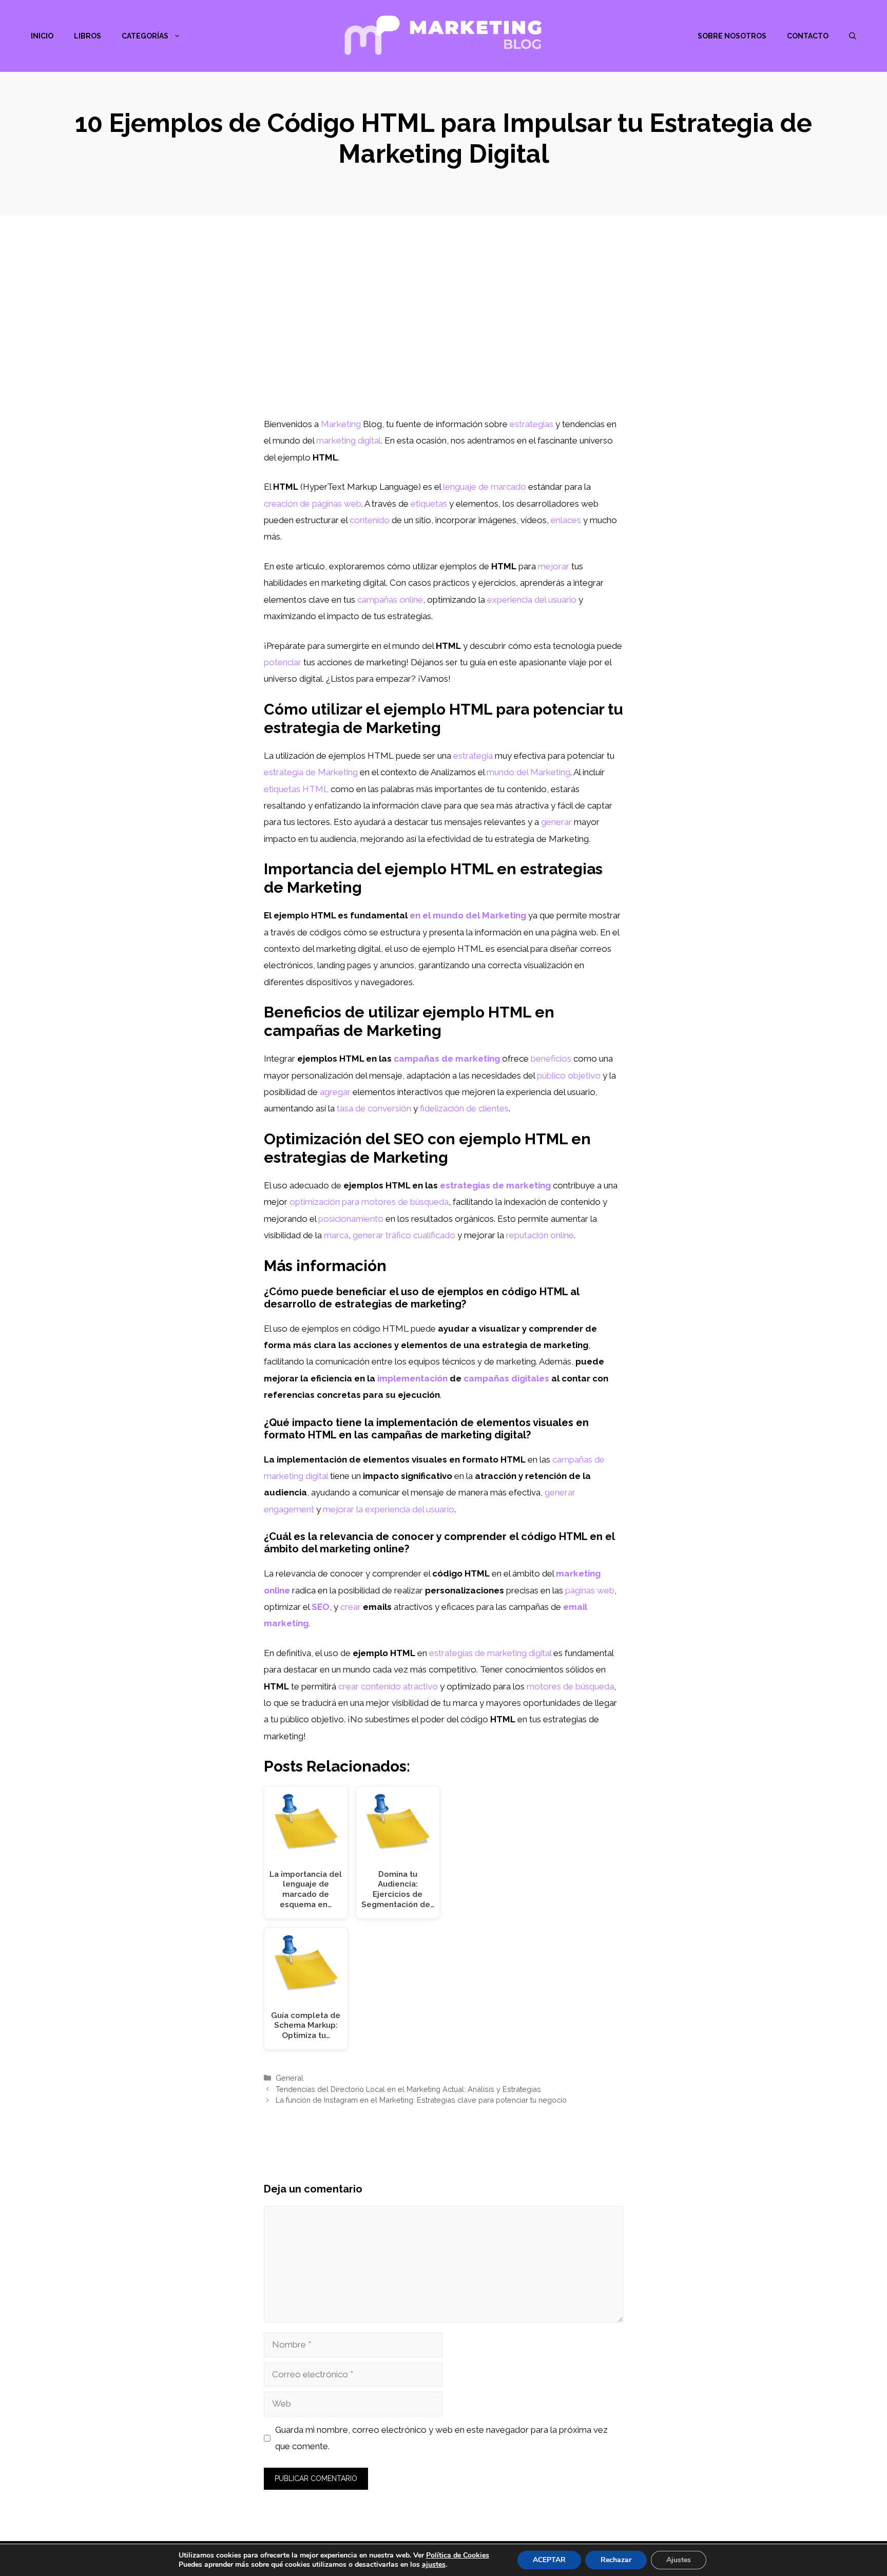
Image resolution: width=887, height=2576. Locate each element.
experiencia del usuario (532, 600)
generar (556, 822)
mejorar (554, 566)
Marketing (341, 424)
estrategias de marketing (495, 1185)
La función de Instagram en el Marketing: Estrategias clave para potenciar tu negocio (421, 2100)
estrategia (473, 756)
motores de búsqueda (570, 1686)
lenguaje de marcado (485, 487)
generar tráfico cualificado (404, 1235)
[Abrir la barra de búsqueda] (853, 36)
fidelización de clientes (464, 1108)
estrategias (532, 424)
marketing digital (349, 440)
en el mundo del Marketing (468, 915)
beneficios (551, 1059)
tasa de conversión (374, 1108)
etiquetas (429, 504)
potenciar (283, 662)
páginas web (590, 1590)
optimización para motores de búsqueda (369, 1202)
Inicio (42, 36)
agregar (335, 1092)
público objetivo (569, 1075)
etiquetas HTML (296, 789)
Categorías (145, 36)
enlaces (566, 520)
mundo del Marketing (528, 772)
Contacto (808, 36)
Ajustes (679, 2560)
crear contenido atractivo (388, 1686)
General (290, 2078)
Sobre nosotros (732, 36)
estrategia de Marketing (311, 772)
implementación (412, 1378)
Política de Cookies (458, 2555)
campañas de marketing (447, 1059)
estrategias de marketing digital (490, 1653)
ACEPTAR (549, 2560)
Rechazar (616, 2560)
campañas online (390, 600)
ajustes (434, 2565)
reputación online (540, 1235)
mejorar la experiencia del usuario (389, 1509)
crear (351, 1607)
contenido (370, 520)
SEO (321, 1607)
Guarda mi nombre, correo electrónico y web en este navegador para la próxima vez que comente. (441, 2438)
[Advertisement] (444, 339)
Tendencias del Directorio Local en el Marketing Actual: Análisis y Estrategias (408, 2089)
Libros (88, 36)
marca (336, 1235)
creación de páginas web (313, 504)
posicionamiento (351, 1219)
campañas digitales (506, 1378)
